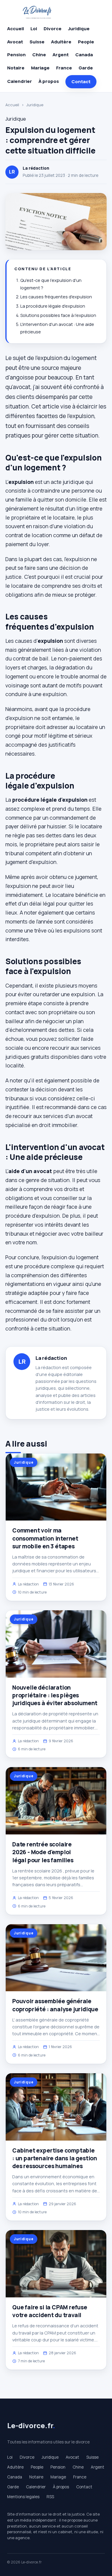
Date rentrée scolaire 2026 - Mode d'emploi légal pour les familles (43, 1852)
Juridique (79, 29)
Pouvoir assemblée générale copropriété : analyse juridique (55, 2005)
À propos (49, 81)
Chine (39, 55)
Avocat (15, 42)
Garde (86, 68)
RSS (50, 2497)
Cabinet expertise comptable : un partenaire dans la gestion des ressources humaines (55, 2158)
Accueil (16, 29)
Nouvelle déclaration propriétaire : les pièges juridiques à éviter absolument (55, 1695)
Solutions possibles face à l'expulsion (58, 315)
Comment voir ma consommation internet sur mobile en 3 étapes (45, 1538)
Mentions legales (23, 2497)
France (64, 68)
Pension (16, 55)
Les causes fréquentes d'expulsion (56, 297)
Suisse (37, 42)
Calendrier (20, 81)
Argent (61, 55)
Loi (34, 29)
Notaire (16, 68)
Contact (81, 82)
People (86, 42)
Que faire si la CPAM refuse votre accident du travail (50, 2311)
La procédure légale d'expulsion (53, 306)
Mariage (40, 68)
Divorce (53, 29)
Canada (84, 55)
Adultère (61, 42)
